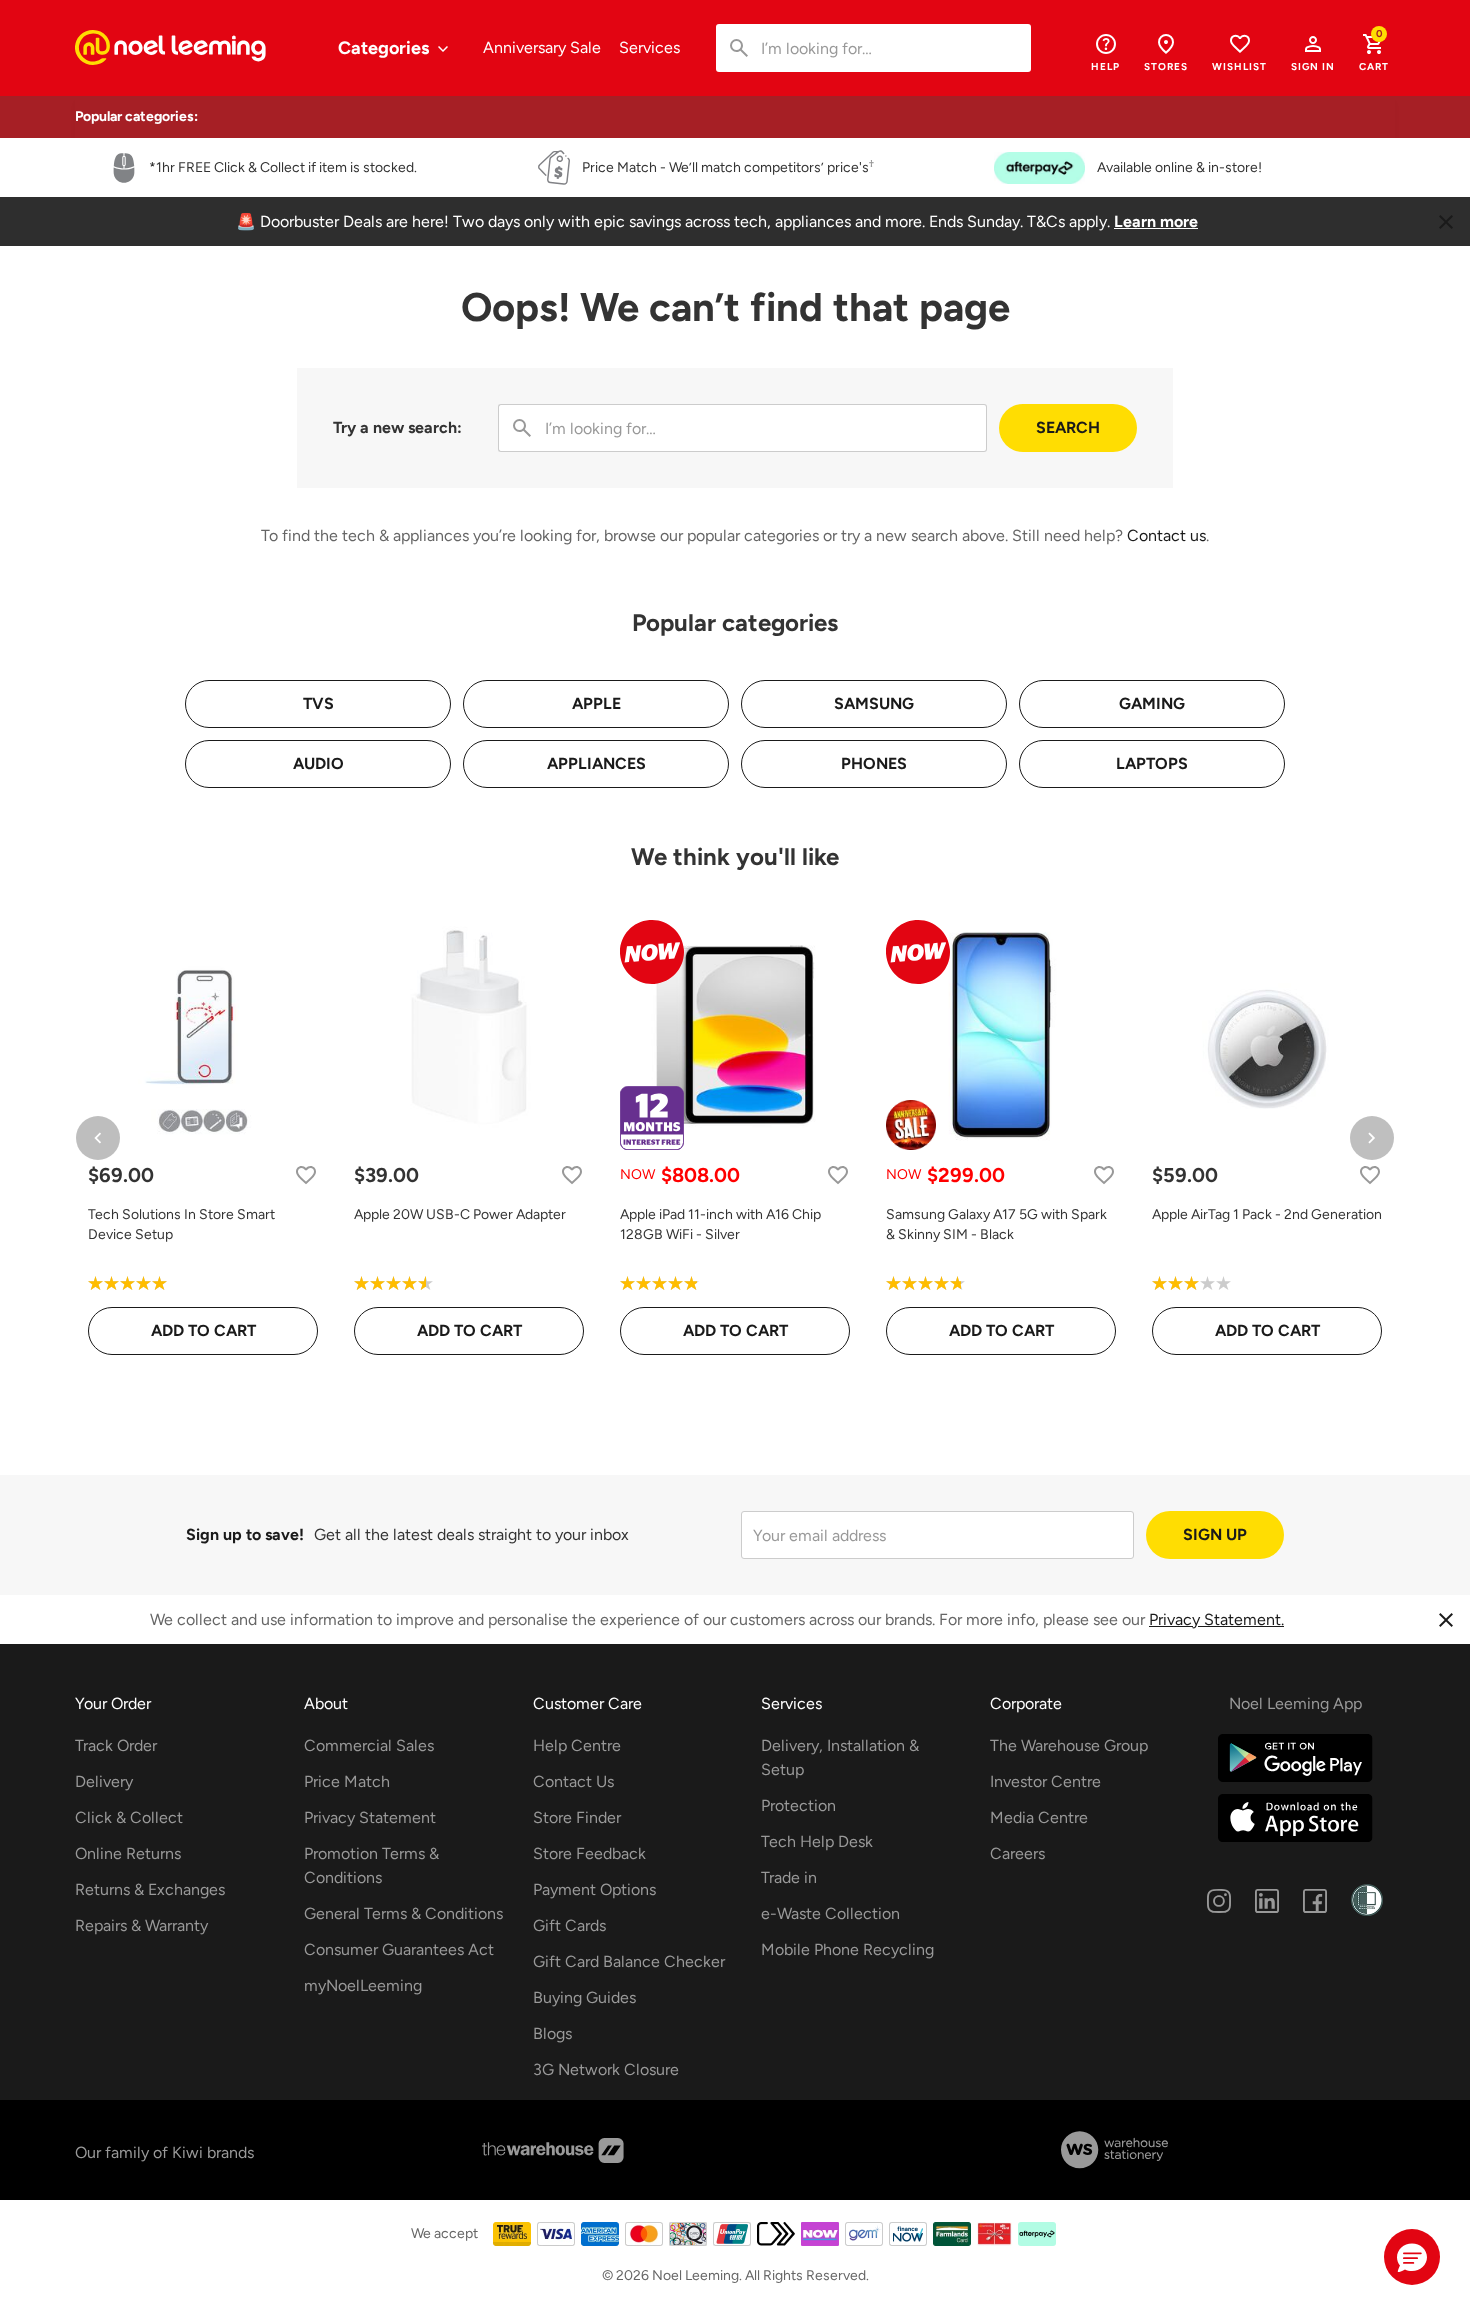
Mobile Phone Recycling (847, 1949)
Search (1068, 427)
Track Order (116, 1745)
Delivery (104, 1781)
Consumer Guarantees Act (399, 1949)
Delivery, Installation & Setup (840, 1757)
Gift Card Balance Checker (629, 1961)
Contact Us (573, 1781)
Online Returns (128, 1853)
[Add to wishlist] (306, 1174)
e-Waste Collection (830, 1913)
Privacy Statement (370, 1817)
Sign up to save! (245, 1534)
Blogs (552, 2033)
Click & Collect (129, 1817)
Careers (1017, 1853)
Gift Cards (569, 1925)
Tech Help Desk (817, 1841)
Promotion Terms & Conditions (371, 1865)
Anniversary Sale (542, 47)
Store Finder (577, 1817)
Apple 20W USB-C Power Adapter (460, 1214)
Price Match (347, 1781)
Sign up (1215, 1534)
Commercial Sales (369, 1745)
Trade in (789, 1877)
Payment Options (594, 1889)
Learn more (1156, 221)
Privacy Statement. (1216, 1619)
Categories (385, 48)
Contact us (1166, 535)
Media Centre (1039, 1817)
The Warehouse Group (1069, 1745)
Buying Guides (584, 1997)
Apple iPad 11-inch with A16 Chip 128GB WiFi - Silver (720, 1224)
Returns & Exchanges (150, 1889)
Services (649, 47)
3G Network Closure (606, 2069)
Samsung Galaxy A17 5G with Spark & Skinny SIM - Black (996, 1224)
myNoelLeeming (363, 1985)
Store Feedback (589, 1853)
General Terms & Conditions (403, 1913)
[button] (1313, 52)
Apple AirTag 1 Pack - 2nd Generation (1267, 1214)
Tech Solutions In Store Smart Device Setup (181, 1224)
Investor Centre (1045, 1781)
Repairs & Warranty (141, 1925)
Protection (798, 1805)
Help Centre (577, 1745)
